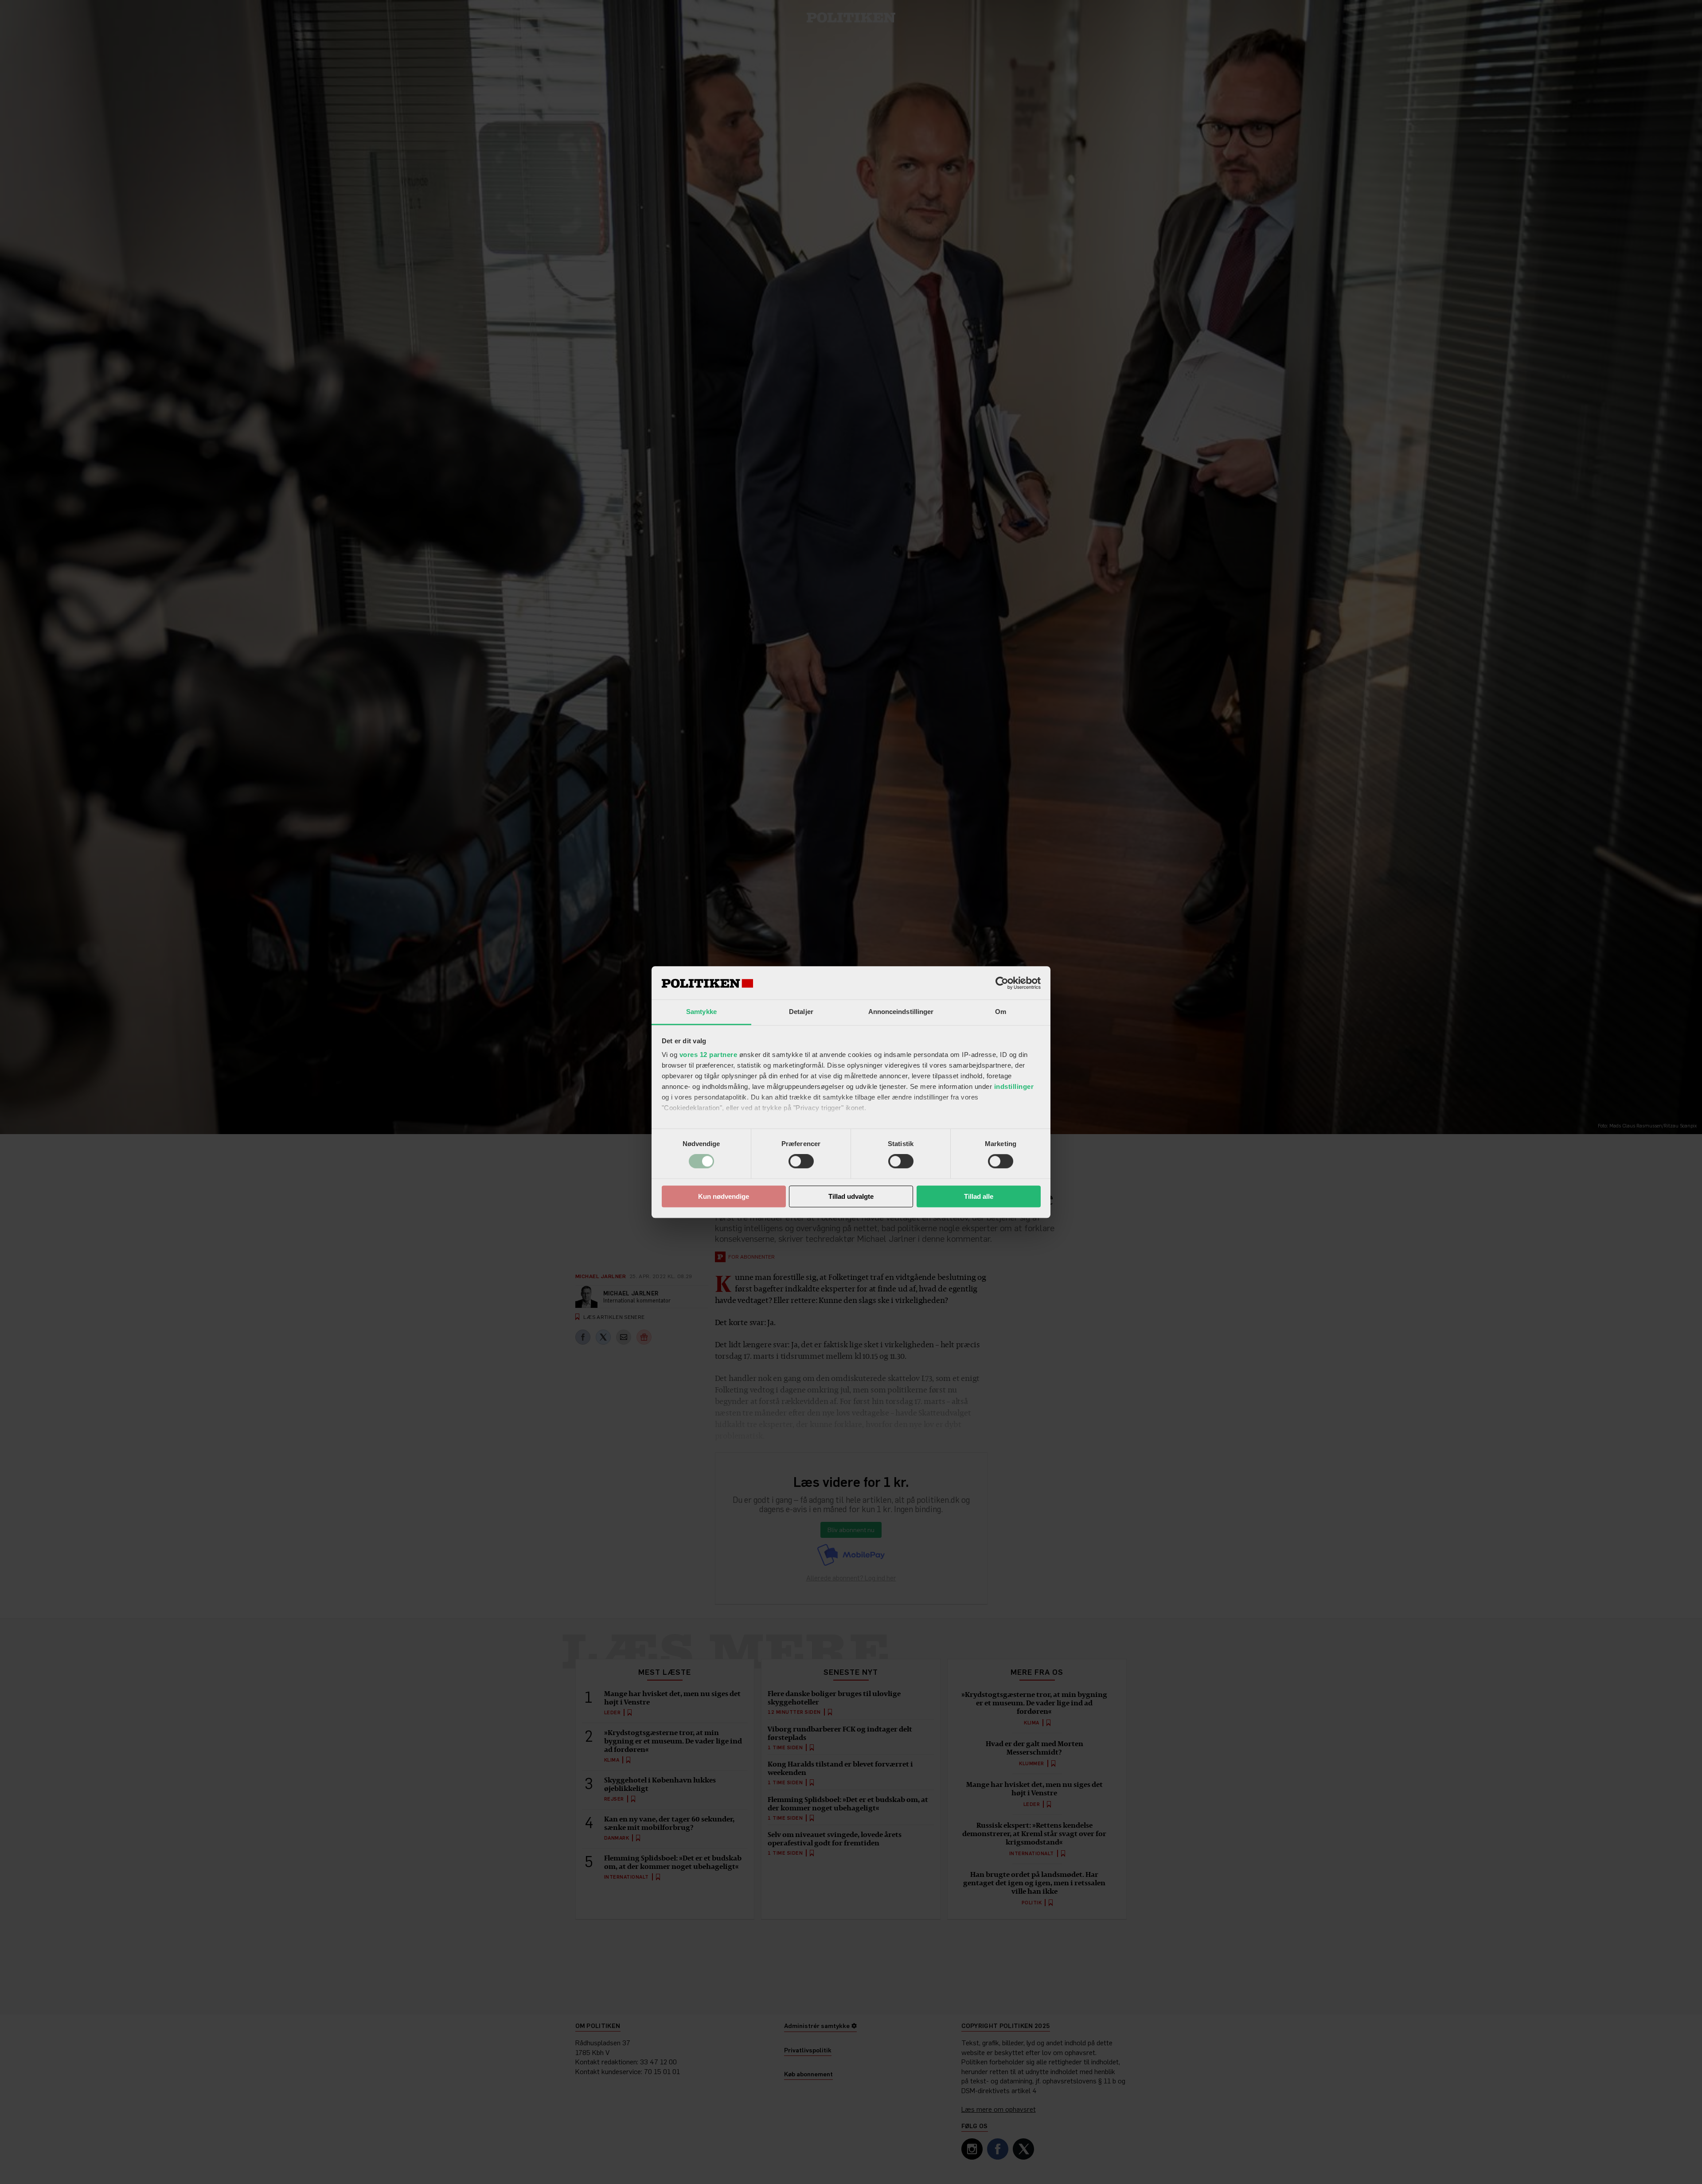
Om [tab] (1001, 1012)
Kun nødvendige (724, 1196)
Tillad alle (979, 1196)
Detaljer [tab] (801, 1012)
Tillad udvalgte (851, 1196)
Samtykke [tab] (701, 1012)
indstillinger (1014, 1086)
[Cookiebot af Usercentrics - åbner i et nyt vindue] (1002, 983)
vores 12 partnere (709, 1055)
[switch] (801, 1162)
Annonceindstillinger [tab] (901, 1012)
